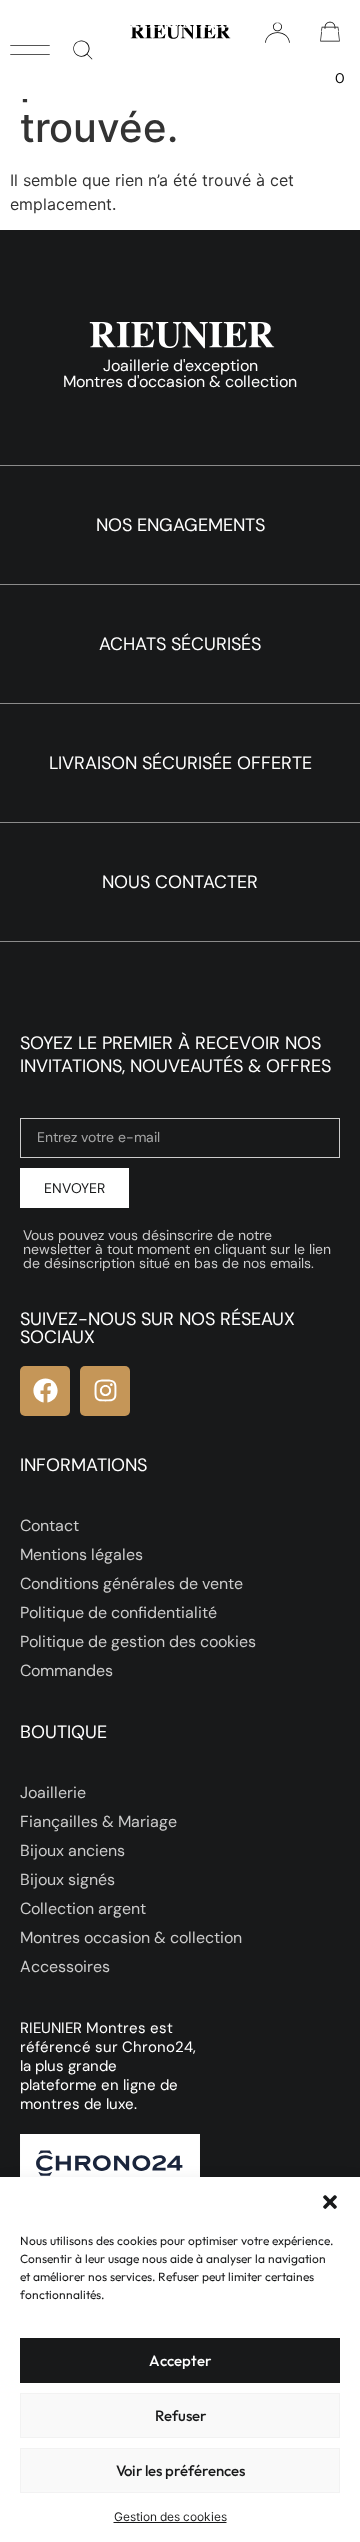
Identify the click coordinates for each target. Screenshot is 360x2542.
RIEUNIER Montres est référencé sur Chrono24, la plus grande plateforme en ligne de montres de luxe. (108, 2066)
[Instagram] (105, 1391)
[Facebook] (45, 1391)
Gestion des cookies (170, 2516)
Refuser (180, 2415)
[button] (330, 2202)
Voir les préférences (180, 2470)
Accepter (180, 2360)
